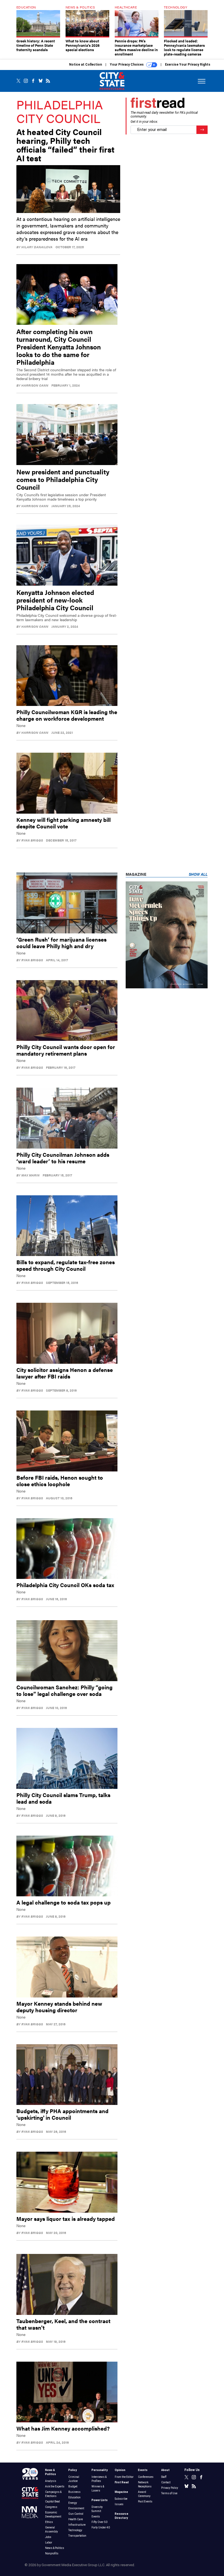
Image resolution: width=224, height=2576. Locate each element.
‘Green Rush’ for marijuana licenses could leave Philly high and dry (61, 943)
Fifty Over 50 (99, 2522)
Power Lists (100, 2500)
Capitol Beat (52, 2501)
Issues (119, 2504)
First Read (122, 2482)
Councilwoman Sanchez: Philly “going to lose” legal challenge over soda (64, 1690)
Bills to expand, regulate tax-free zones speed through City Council (66, 1265)
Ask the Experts (55, 2486)
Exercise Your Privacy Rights (188, 65)
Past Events (145, 2501)
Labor (49, 2543)
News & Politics (55, 2548)
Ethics (49, 2522)
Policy (73, 2470)
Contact (166, 2482)
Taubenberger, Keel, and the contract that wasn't (63, 2324)
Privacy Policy (170, 2488)
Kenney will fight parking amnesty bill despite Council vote (64, 823)
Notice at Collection (86, 65)
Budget (73, 2486)
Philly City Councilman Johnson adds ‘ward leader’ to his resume (63, 1158)
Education (74, 2497)
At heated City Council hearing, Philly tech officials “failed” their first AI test (65, 145)
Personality (100, 2470)
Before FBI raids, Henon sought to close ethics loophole (60, 1481)
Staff (164, 2477)
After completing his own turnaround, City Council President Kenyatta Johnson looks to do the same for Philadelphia (59, 347)
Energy (73, 2503)
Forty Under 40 (101, 2527)
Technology (75, 2530)
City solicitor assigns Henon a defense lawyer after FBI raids (65, 1373)
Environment (76, 2508)
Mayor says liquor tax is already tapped (66, 2219)
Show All (198, 874)
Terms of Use (169, 2493)
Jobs (48, 2537)
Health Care (76, 2519)
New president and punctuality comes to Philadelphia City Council (63, 479)
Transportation (77, 2536)
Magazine (121, 2492)
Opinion (120, 2470)
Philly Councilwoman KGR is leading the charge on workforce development (67, 715)
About (165, 2470)
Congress (51, 2507)
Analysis (51, 2481)
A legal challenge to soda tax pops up (64, 1902)
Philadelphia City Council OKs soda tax (65, 1585)
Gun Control (76, 2514)
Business (74, 2492)
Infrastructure (77, 2525)
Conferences (146, 2477)
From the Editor (124, 2477)
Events (96, 2517)
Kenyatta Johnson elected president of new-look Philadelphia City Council (55, 600)
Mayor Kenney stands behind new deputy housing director (59, 2007)
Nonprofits (52, 2553)
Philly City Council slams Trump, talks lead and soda (63, 1798)
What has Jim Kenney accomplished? (63, 2428)
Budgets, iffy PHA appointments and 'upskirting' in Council (62, 2114)
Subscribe (121, 2499)
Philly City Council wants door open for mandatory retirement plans (66, 1050)
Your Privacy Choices (127, 65)
